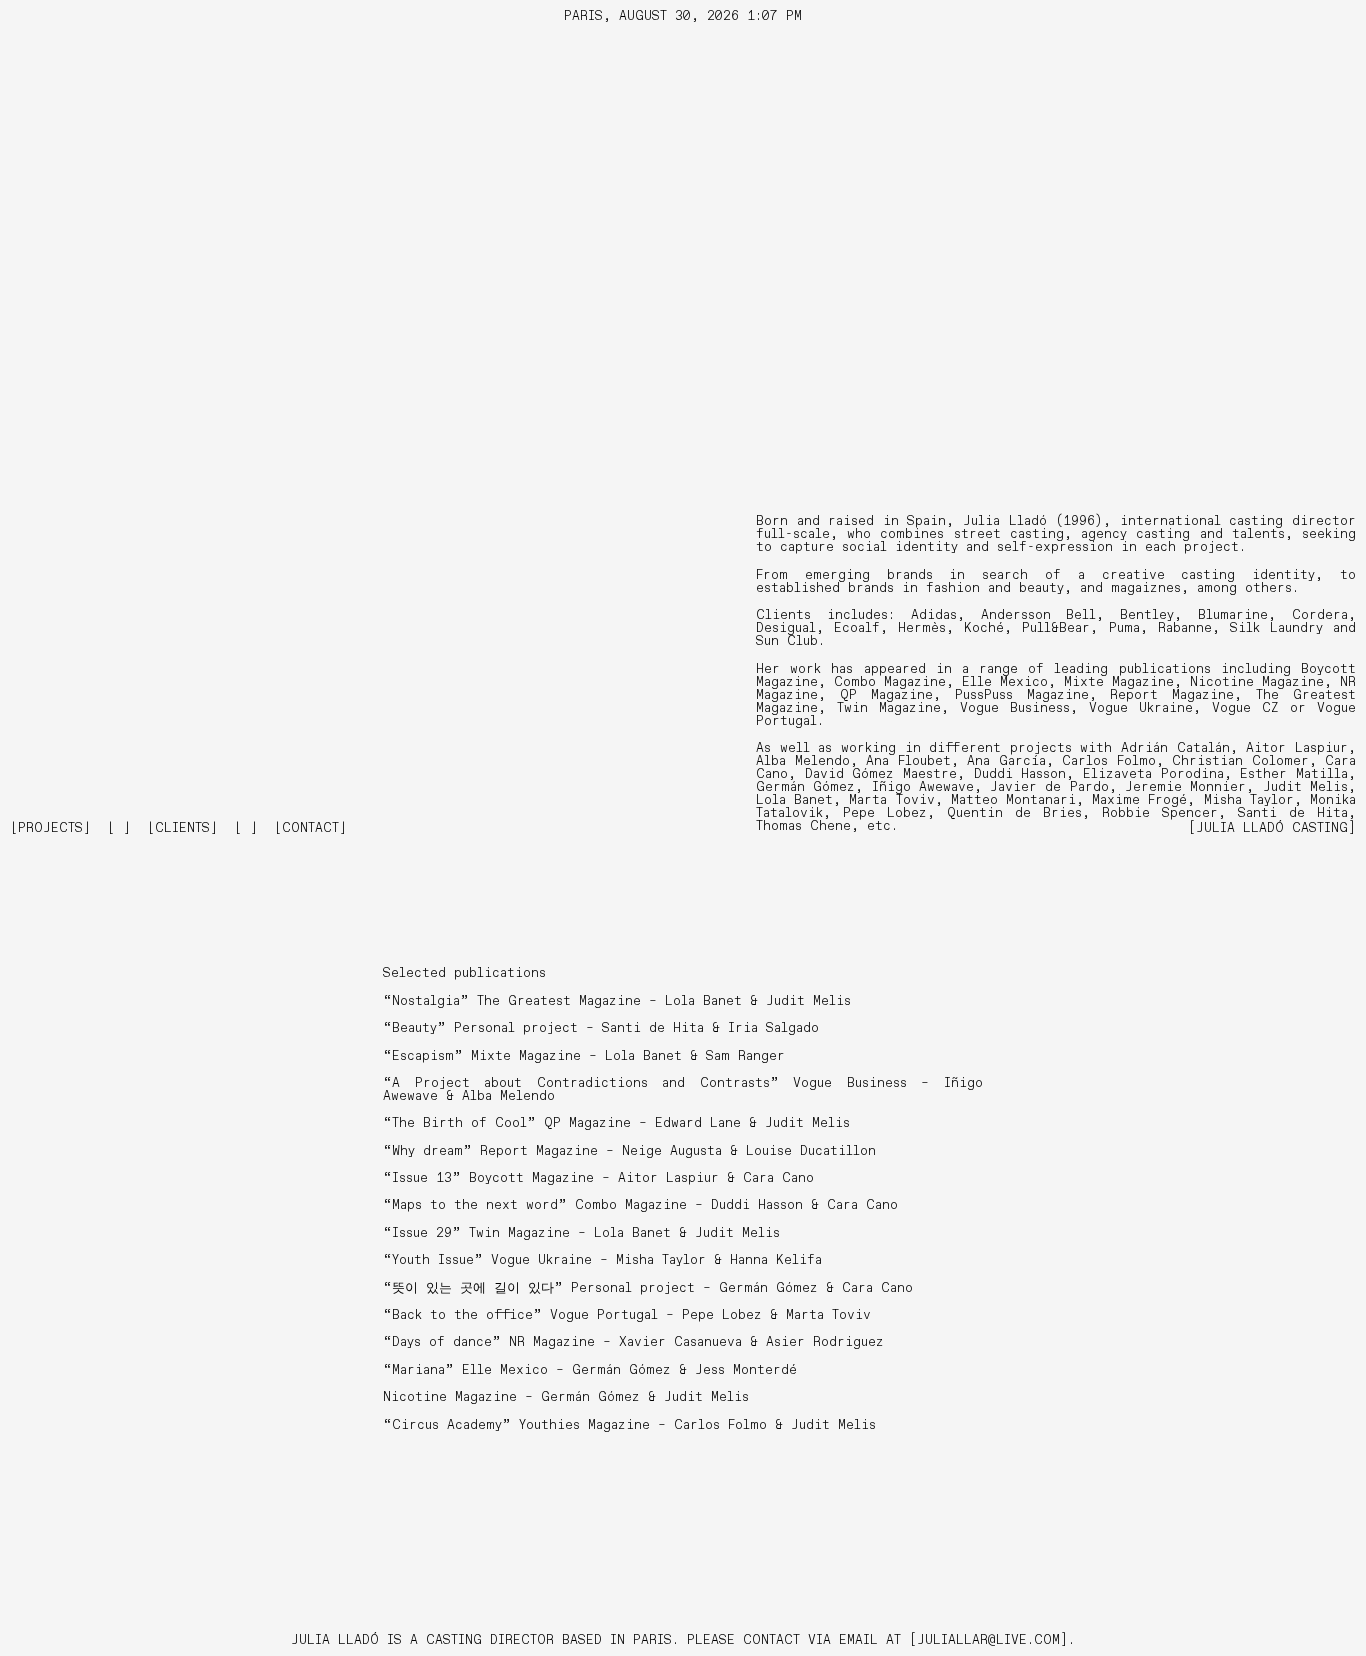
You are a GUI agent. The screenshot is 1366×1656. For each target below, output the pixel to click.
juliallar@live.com (988, 1640)
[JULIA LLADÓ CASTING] (1272, 828)
